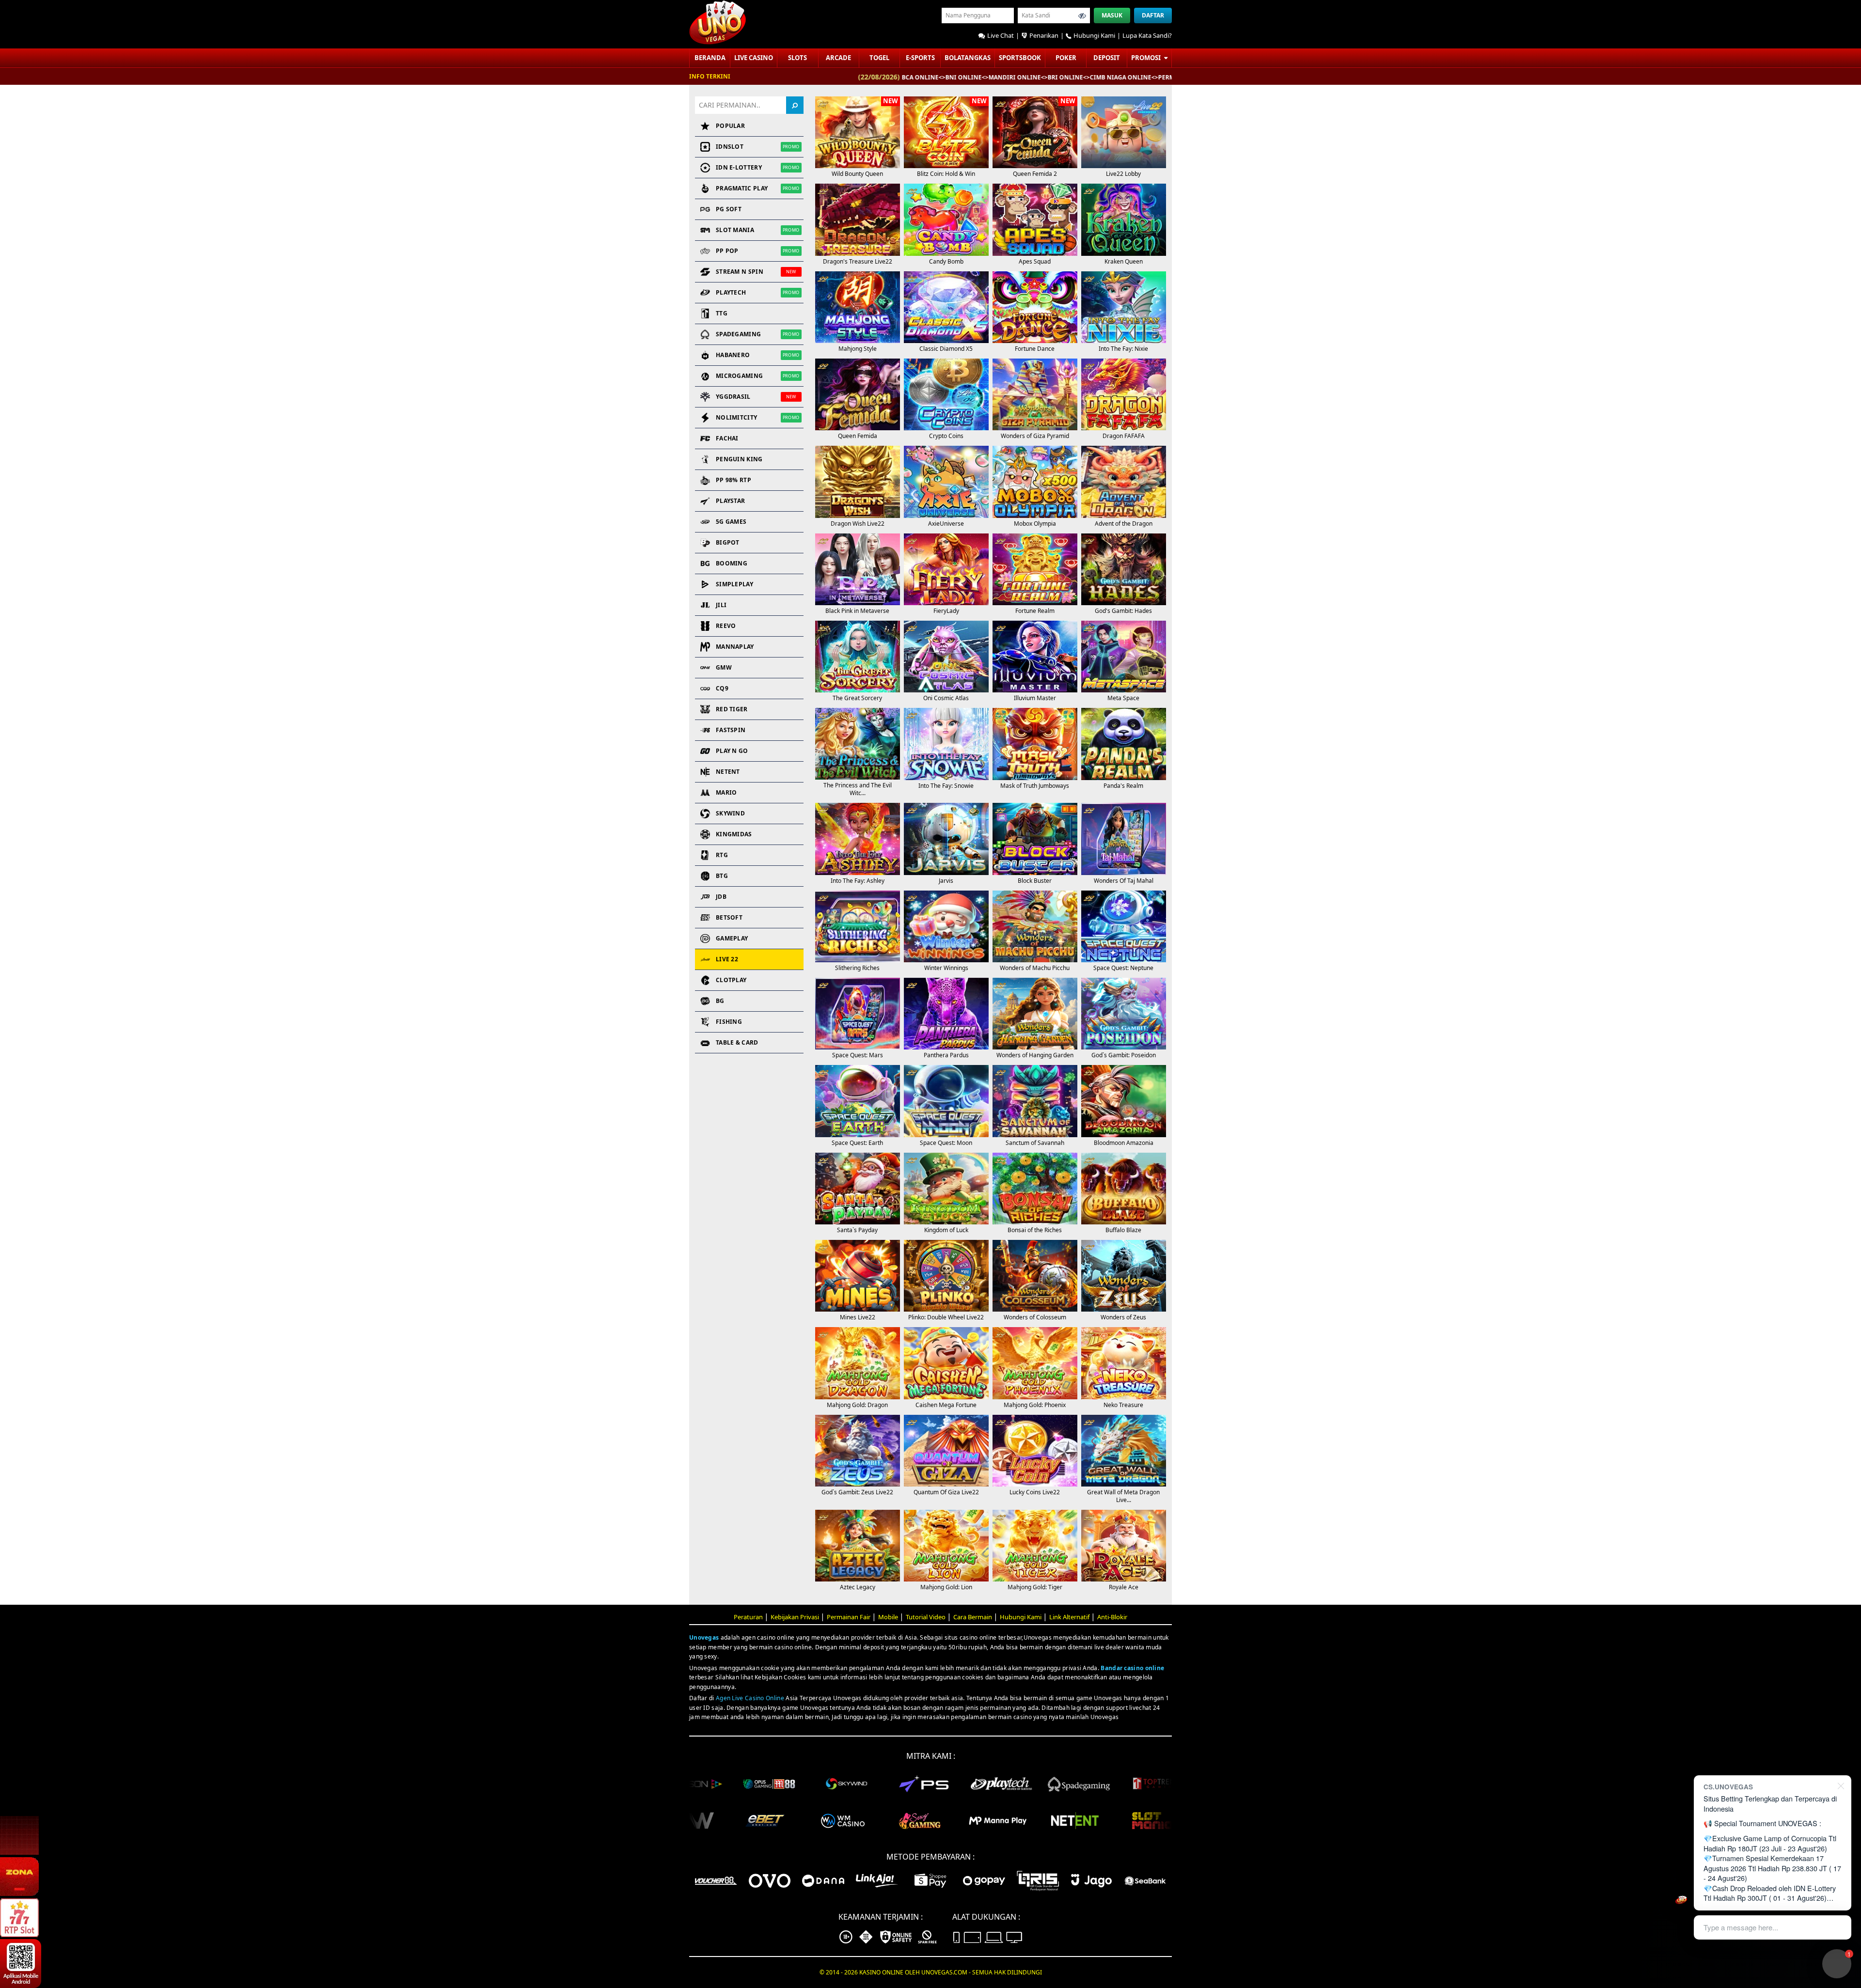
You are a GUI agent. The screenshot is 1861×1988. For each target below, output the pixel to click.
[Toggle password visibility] (1082, 16)
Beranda (710, 58)
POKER (1066, 58)
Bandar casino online (1132, 1668)
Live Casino (754, 58)
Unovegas (704, 1637)
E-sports (920, 58)
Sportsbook (1020, 58)
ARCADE (838, 58)
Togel (879, 58)
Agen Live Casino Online (750, 1698)
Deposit (1107, 58)
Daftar (1153, 15)
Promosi (1147, 58)
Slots (797, 58)
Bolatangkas (968, 58)
